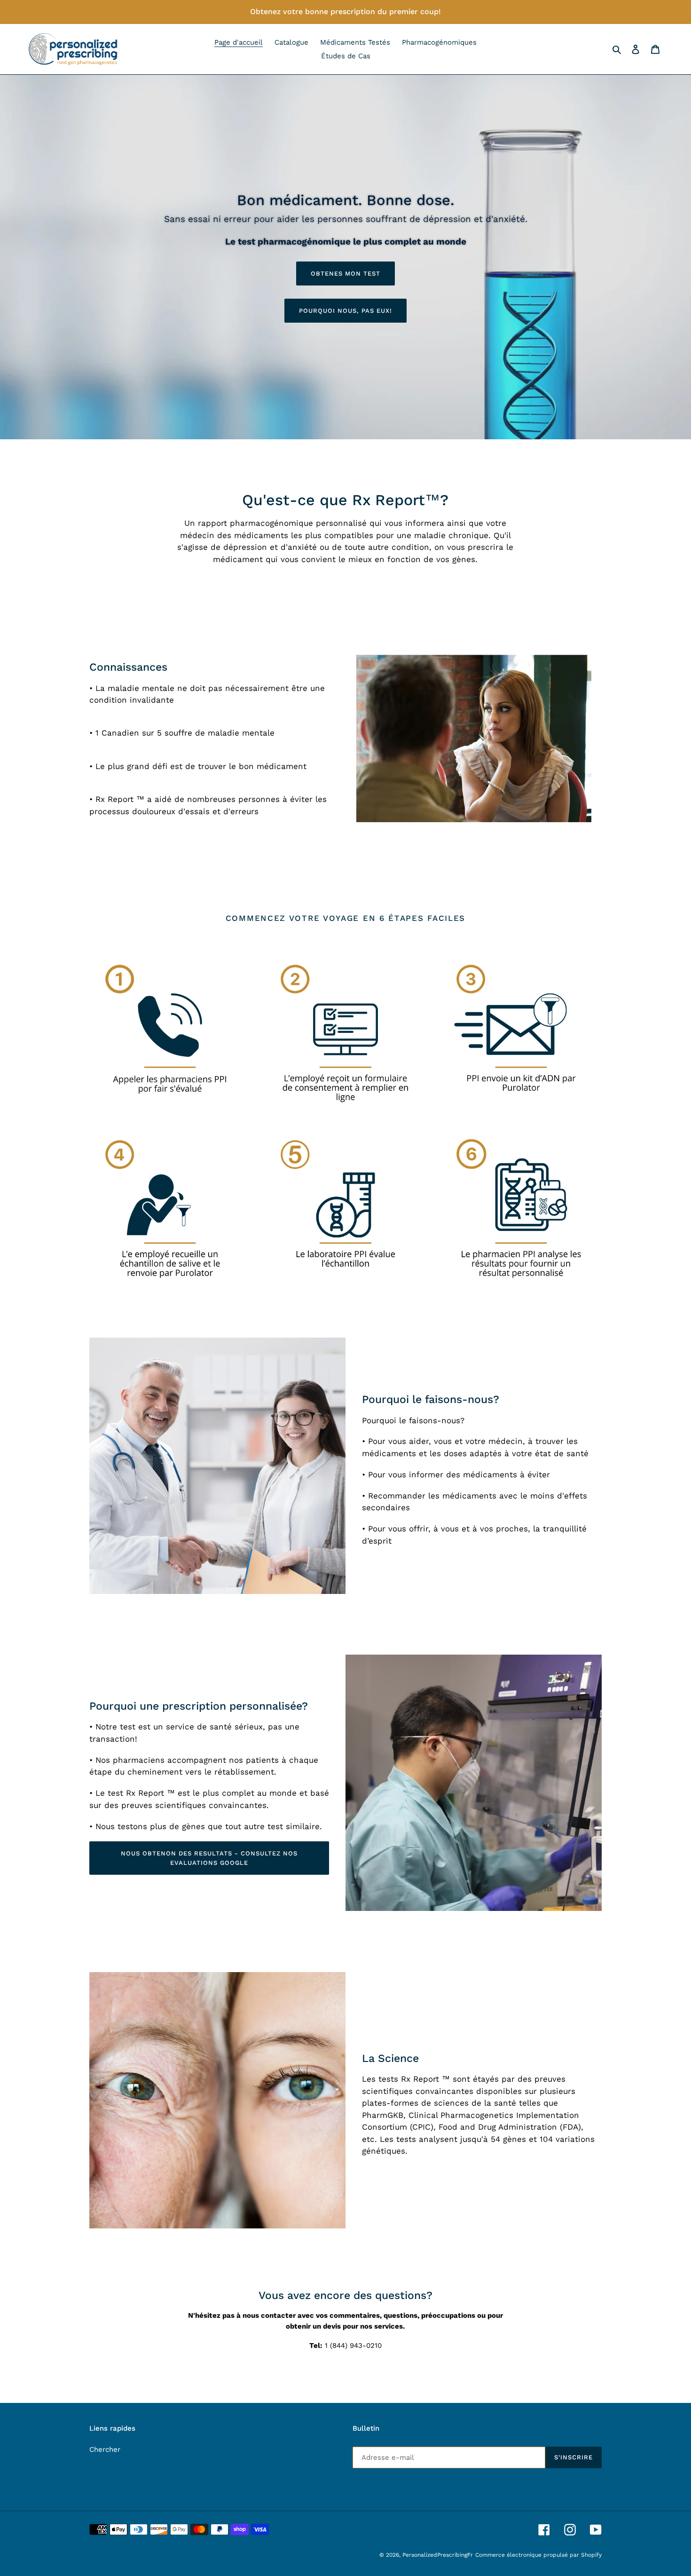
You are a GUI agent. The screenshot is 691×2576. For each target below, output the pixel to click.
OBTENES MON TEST (346, 273)
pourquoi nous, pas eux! (346, 311)
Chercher (105, 2449)
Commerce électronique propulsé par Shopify (538, 2555)
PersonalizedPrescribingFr (438, 2555)
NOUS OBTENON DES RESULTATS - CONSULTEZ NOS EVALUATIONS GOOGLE (209, 1858)
